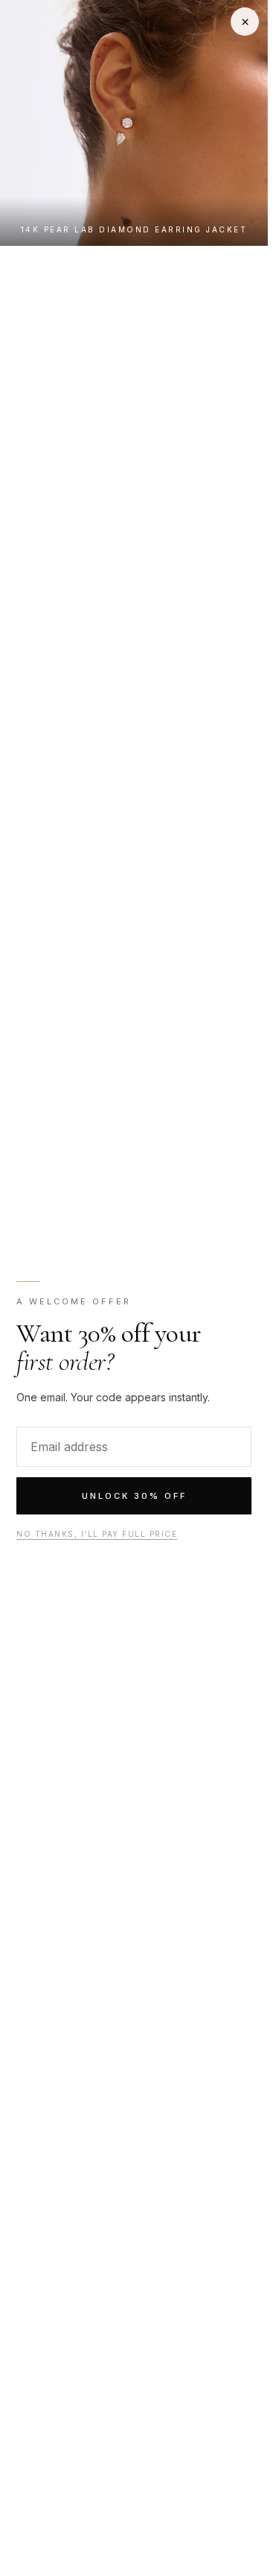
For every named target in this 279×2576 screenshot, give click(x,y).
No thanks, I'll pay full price (97, 1534)
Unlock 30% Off (134, 1496)
